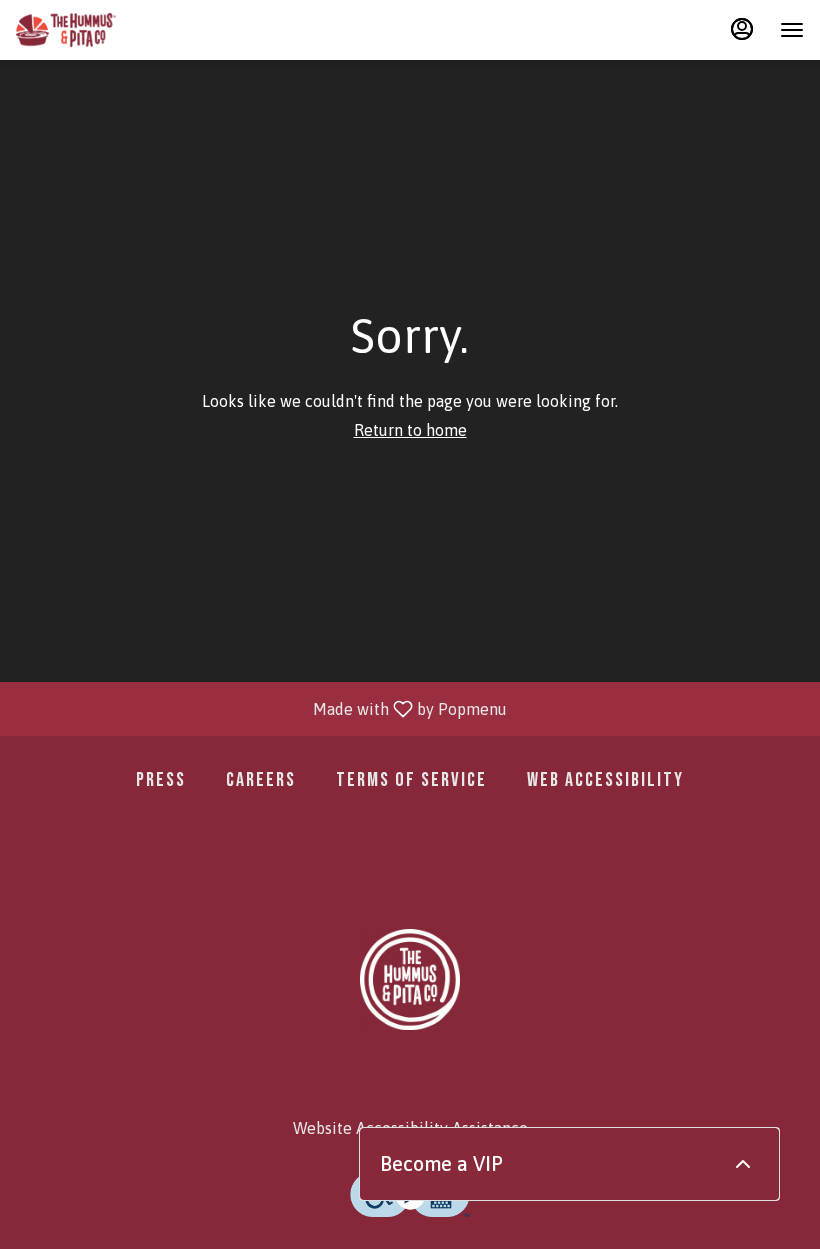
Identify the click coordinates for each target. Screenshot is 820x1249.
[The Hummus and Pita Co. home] (66, 30)
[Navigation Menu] (792, 30)
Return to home (410, 430)
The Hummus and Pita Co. (410, 980)
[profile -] (742, 29)
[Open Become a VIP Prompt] (743, 1164)
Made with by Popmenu (261, 708)
